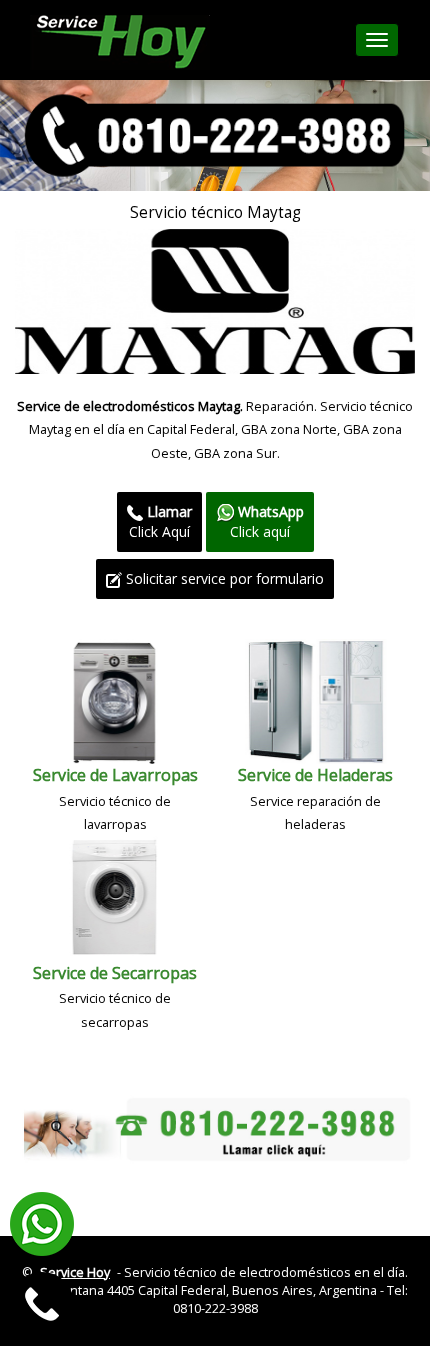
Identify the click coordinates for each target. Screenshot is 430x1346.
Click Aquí (160, 521)
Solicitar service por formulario (223, 578)
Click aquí (267, 521)
